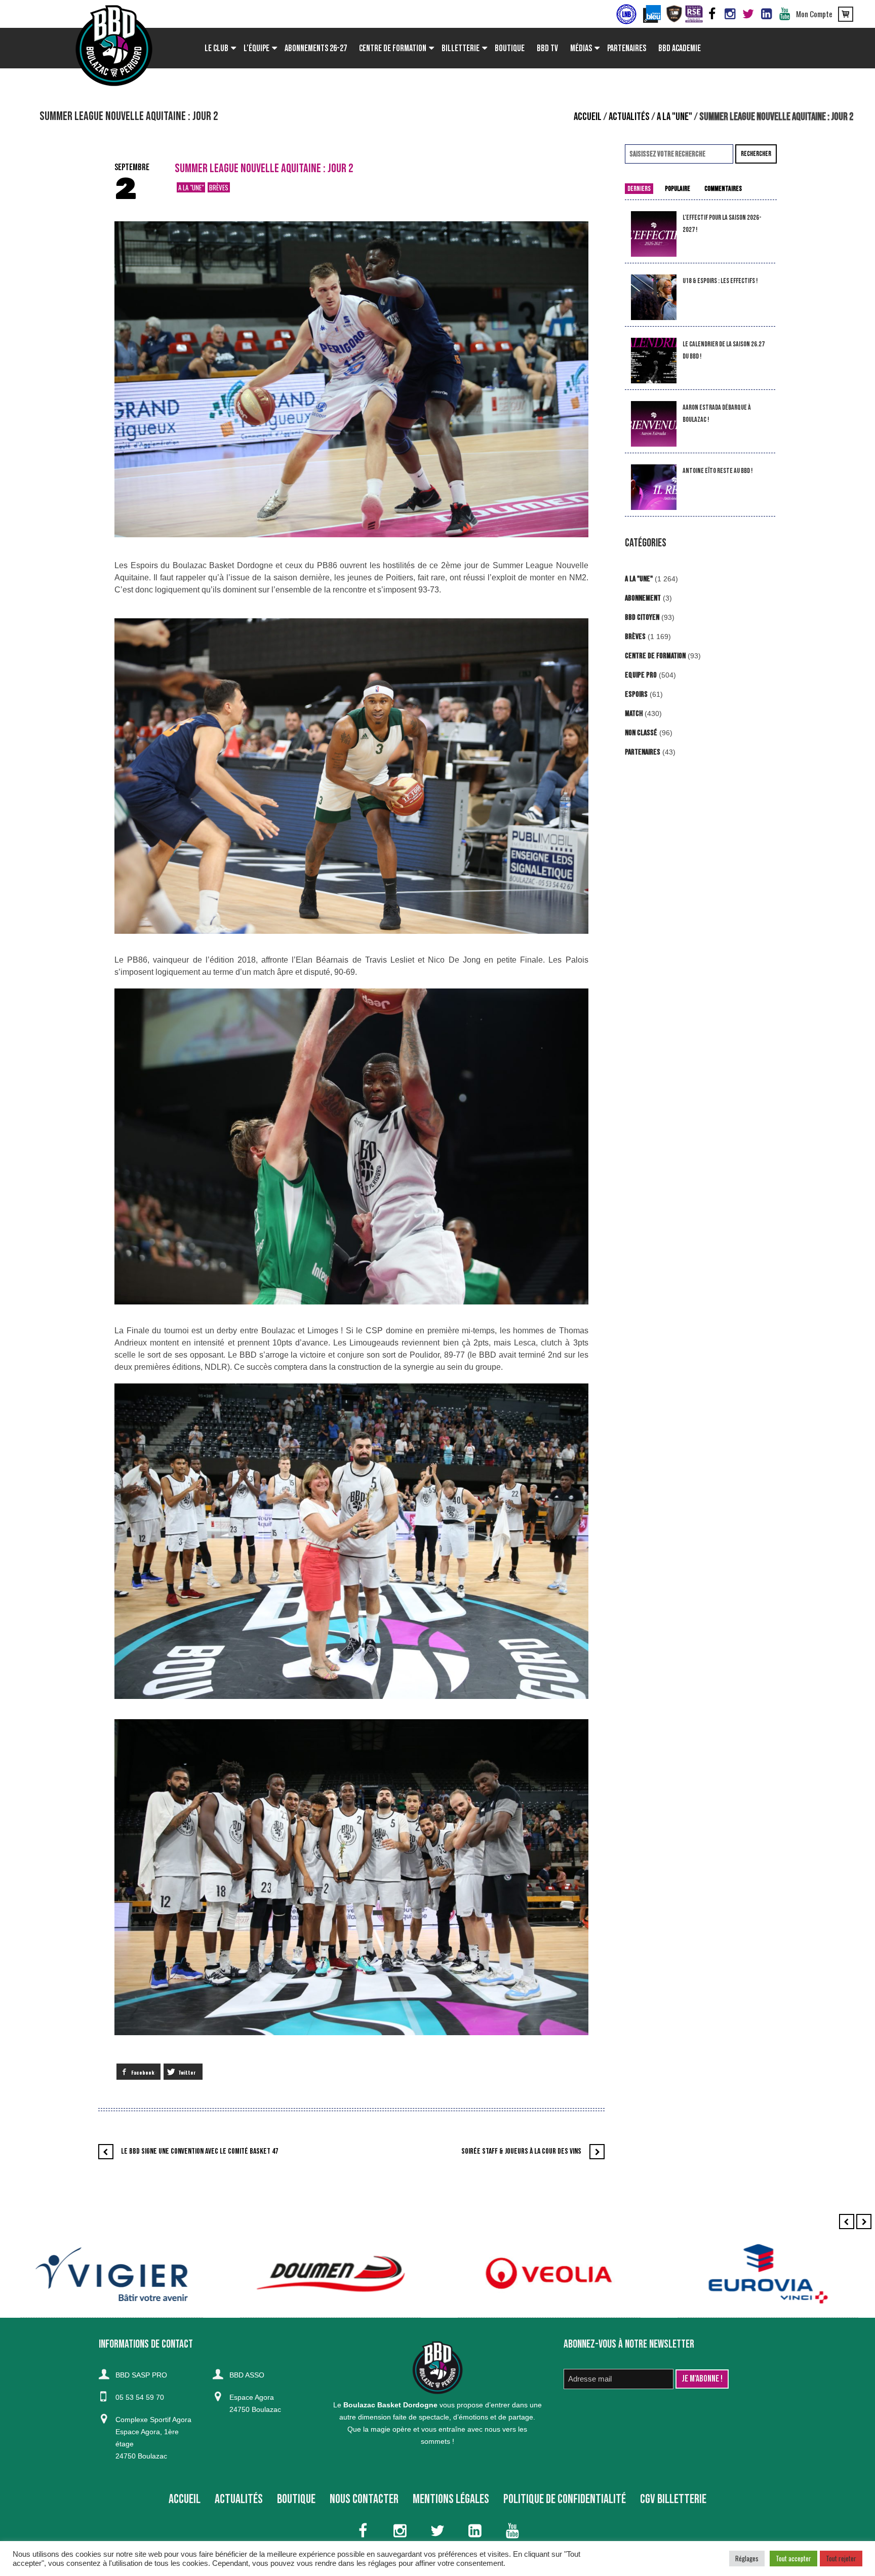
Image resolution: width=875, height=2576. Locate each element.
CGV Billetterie (673, 2499)
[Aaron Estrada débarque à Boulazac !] (654, 424)
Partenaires (643, 752)
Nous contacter (364, 2499)
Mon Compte (814, 14)
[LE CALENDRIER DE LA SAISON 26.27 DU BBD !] (654, 361)
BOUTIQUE (296, 2499)
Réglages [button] (747, 2558)
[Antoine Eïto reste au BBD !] (654, 487)
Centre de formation (655, 656)
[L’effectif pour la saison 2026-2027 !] (654, 234)
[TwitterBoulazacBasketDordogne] (748, 14)
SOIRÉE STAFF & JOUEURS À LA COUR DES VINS (521, 2151)
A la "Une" (674, 117)
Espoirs (636, 695)
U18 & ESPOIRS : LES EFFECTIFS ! (720, 281)
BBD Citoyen (642, 618)
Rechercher (756, 154)
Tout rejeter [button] (841, 2558)
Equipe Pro (641, 675)
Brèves (219, 187)
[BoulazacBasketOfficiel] (730, 14)
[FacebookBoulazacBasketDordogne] (712, 14)
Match (634, 714)
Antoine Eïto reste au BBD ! (718, 471)
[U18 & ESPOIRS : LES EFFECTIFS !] (654, 298)
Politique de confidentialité (565, 2499)
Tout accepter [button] (793, 2558)
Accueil (588, 117)
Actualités (629, 117)
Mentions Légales (451, 2499)
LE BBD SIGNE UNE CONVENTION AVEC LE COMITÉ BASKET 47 (200, 2151)
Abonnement (643, 598)
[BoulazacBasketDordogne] (767, 14)
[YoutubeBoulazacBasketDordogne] (785, 14)
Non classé (641, 733)
